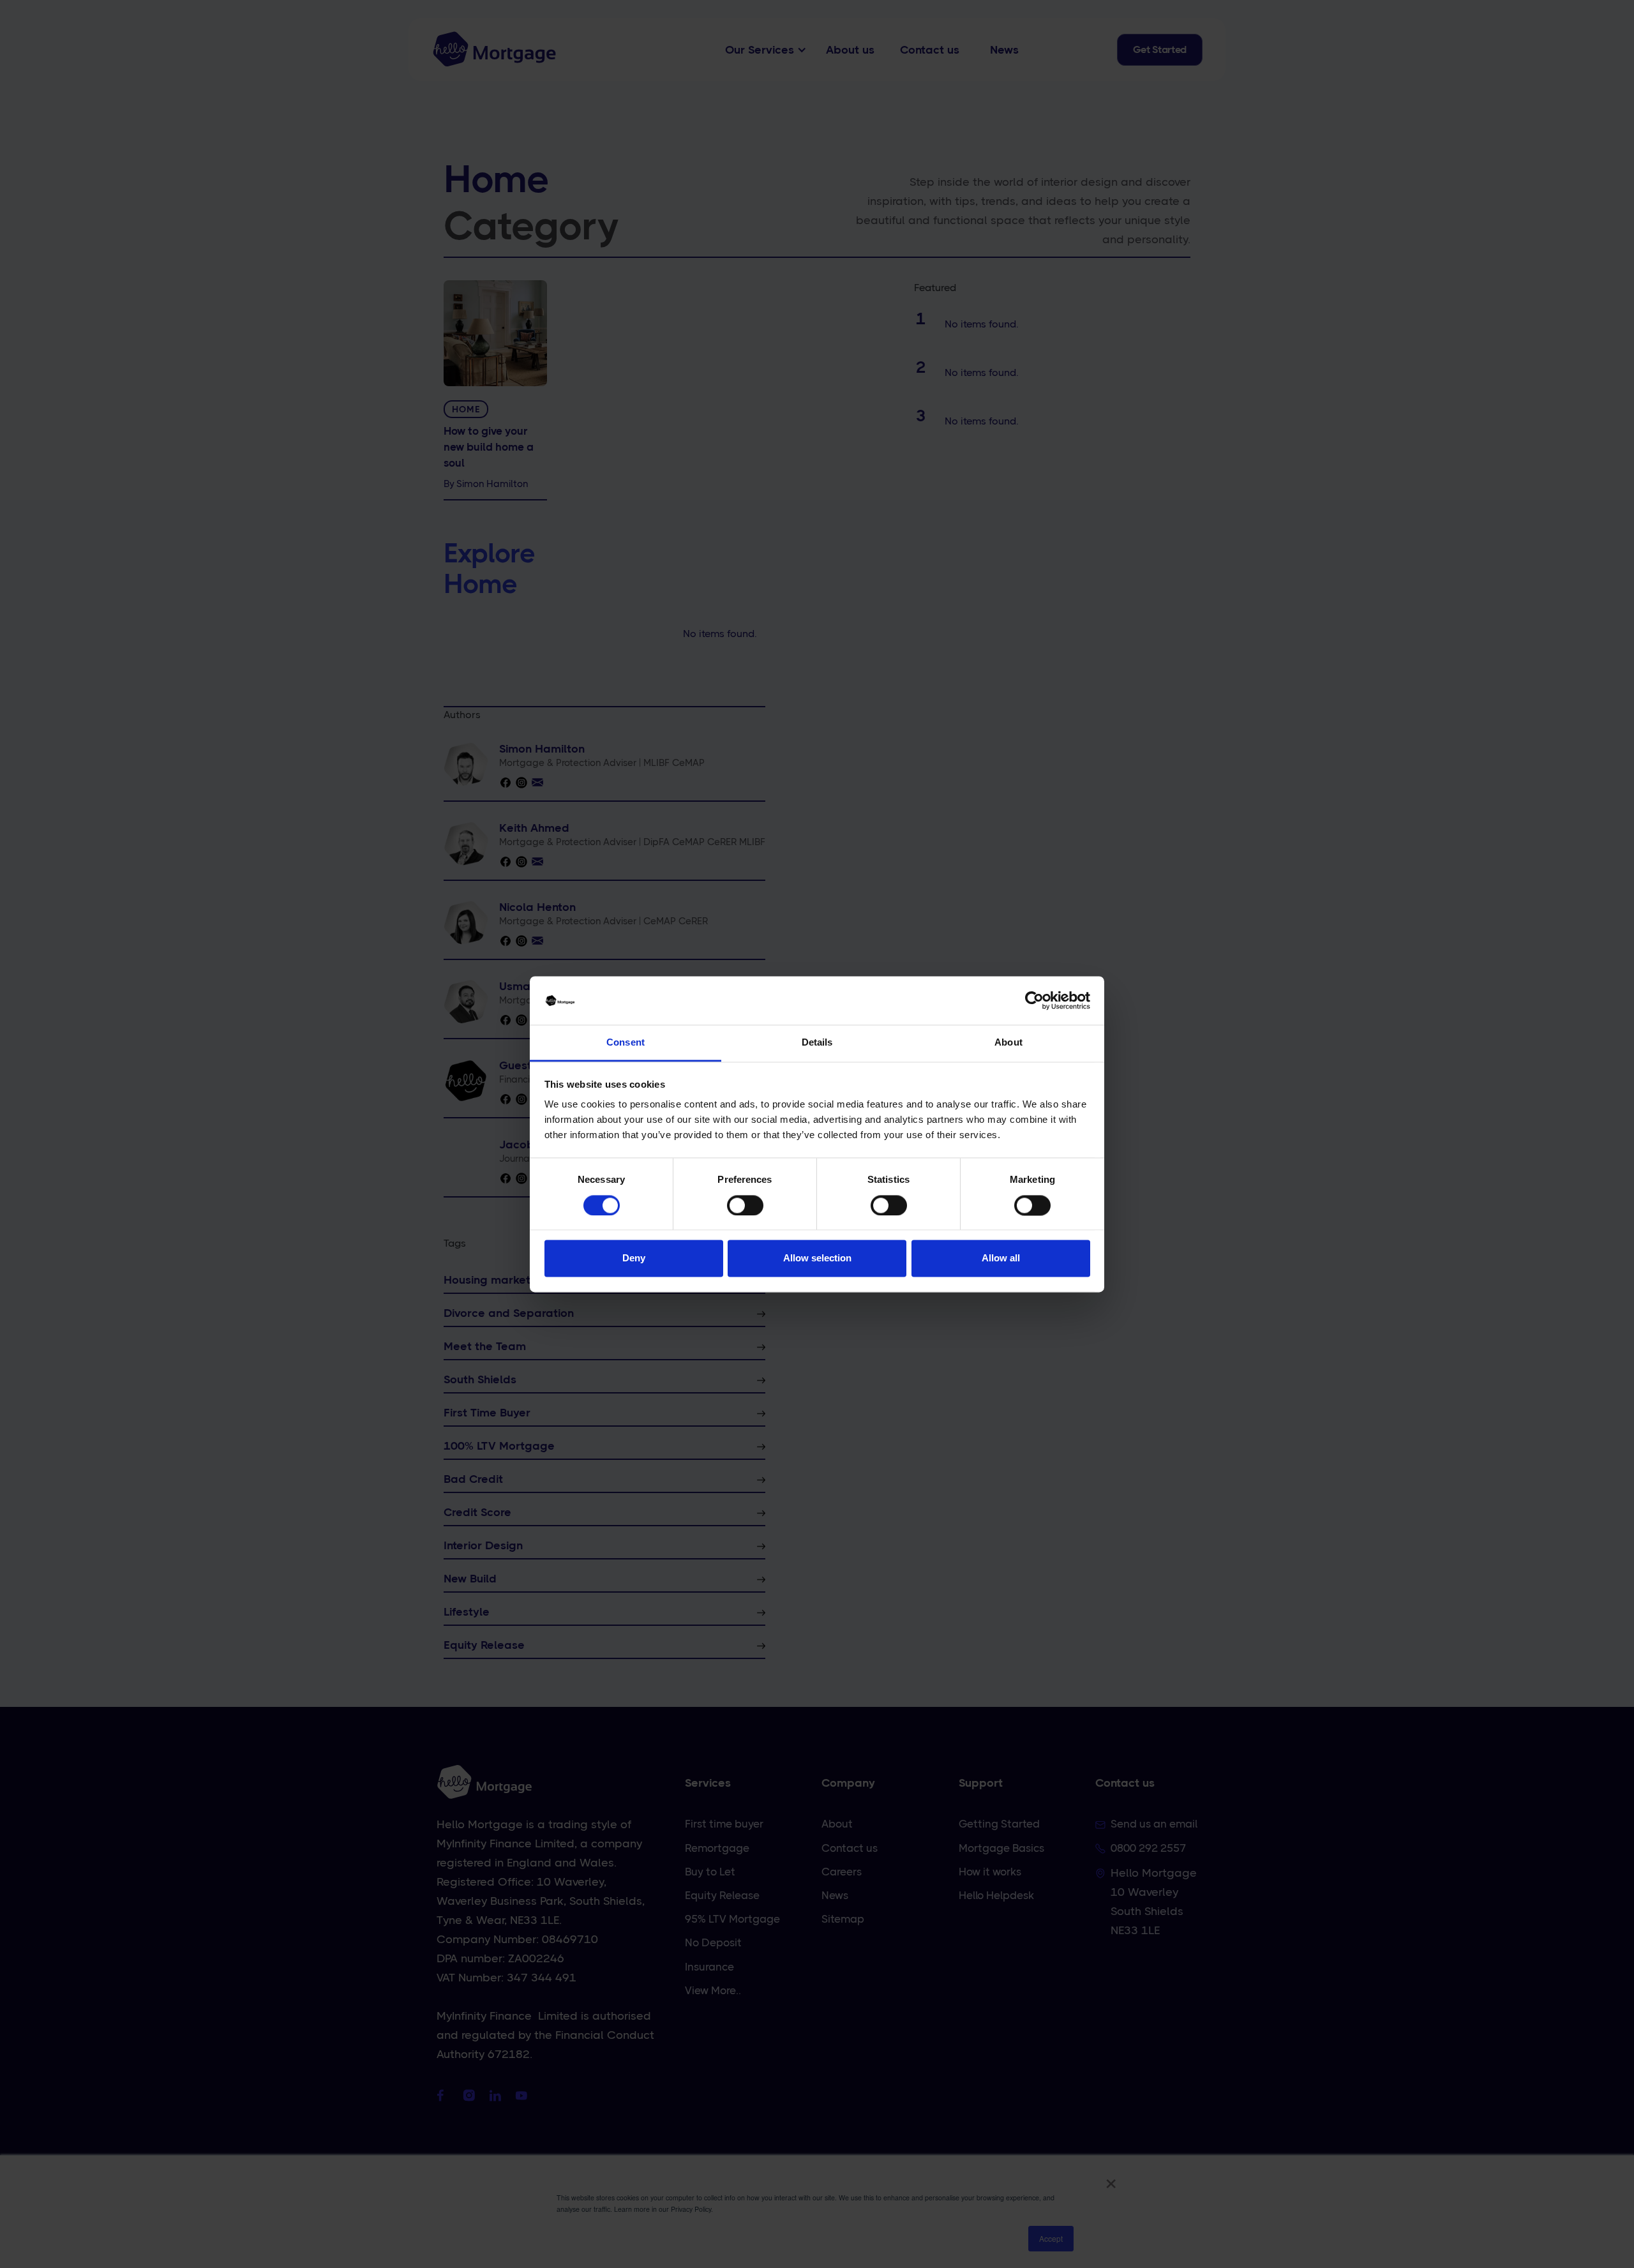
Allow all (1001, 1258)
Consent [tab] (626, 1043)
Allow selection (817, 1258)
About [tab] (1008, 1043)
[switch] (745, 1205)
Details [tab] (817, 1043)
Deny (634, 1258)
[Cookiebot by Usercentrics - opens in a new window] (1034, 1000)
